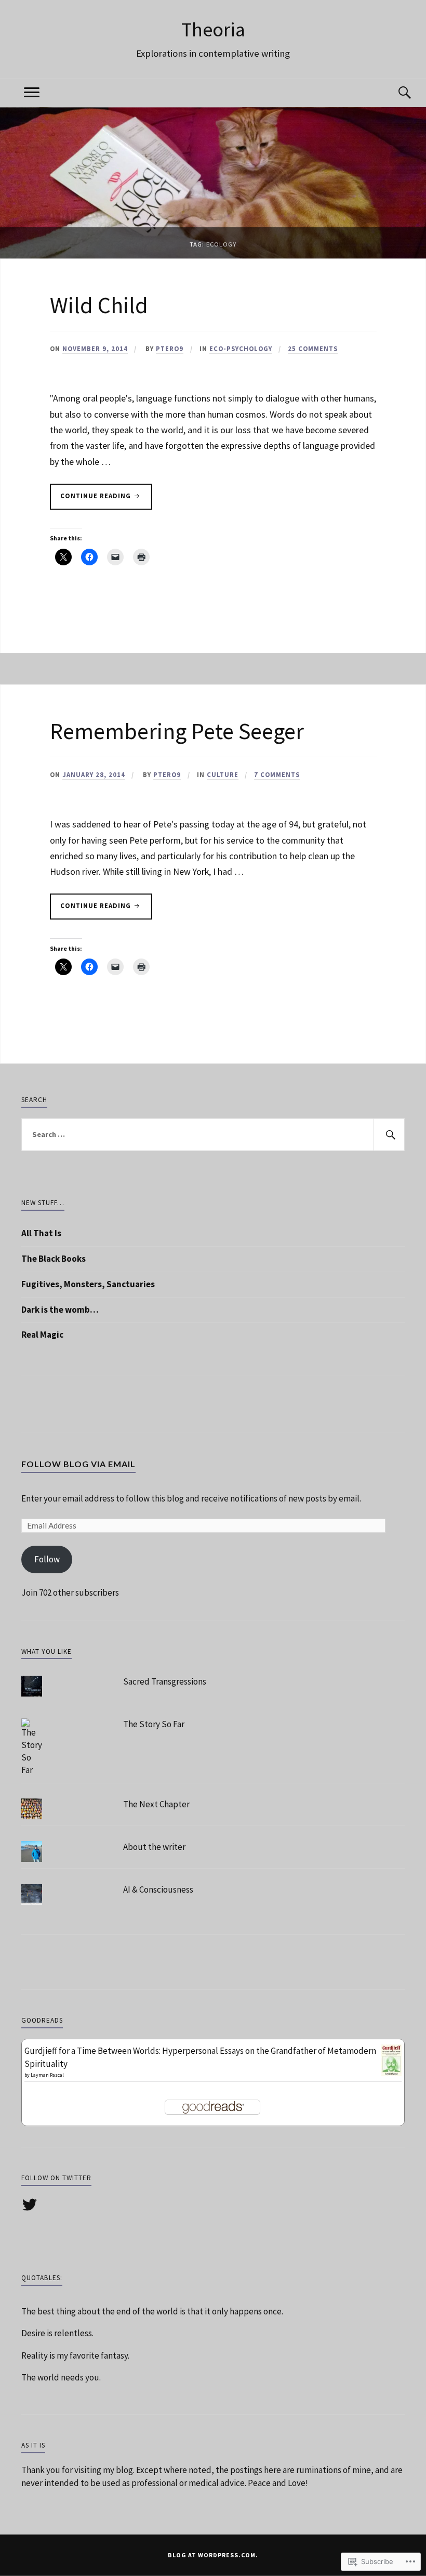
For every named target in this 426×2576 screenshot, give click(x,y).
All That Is (41, 1233)
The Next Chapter (156, 1804)
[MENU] (32, 93)
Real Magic (42, 1335)
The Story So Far (154, 1724)
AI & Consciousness (158, 1889)
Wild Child (99, 305)
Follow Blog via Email (78, 1464)
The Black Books (54, 1259)
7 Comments (277, 774)
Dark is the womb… (60, 1310)
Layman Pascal (47, 2075)
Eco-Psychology (241, 348)
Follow (47, 1559)
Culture (223, 774)
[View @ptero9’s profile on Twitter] (31, 2205)
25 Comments (313, 348)
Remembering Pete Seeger (177, 731)
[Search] (394, 93)
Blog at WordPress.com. (213, 2555)
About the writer (154, 1847)
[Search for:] (213, 1135)
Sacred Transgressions (165, 1681)
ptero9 (170, 348)
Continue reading (91, 499)
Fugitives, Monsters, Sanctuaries (88, 1284)
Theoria (213, 29)
